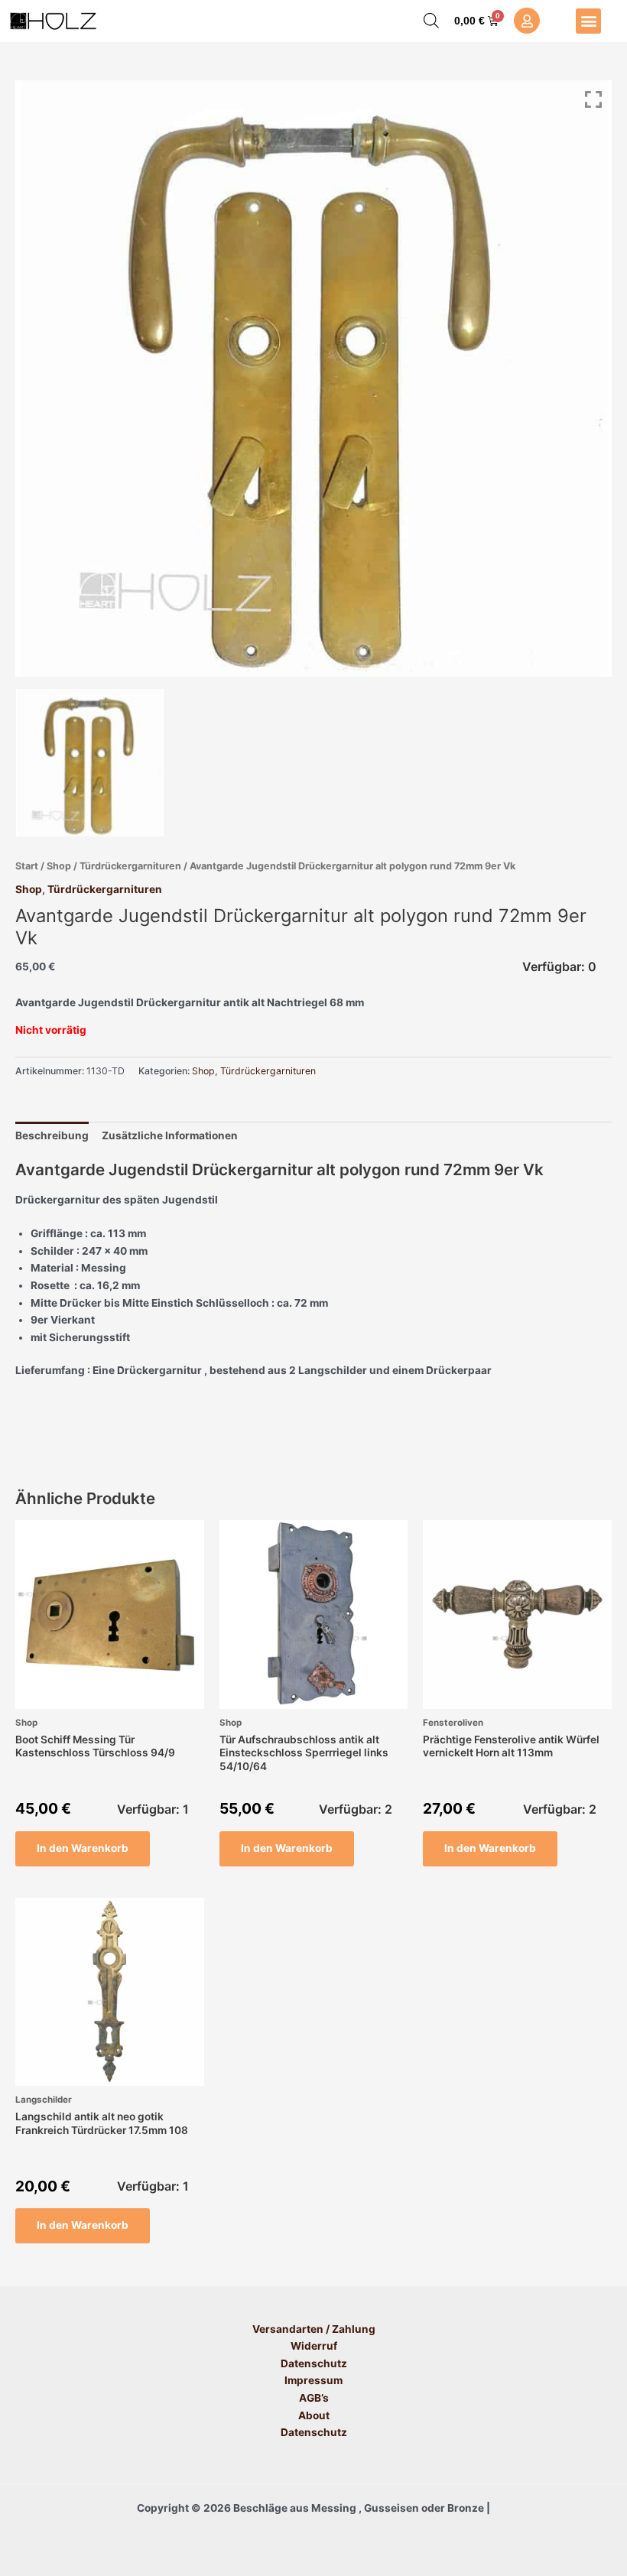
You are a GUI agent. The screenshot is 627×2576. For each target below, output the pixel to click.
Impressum (313, 2380)
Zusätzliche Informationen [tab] (170, 1135)
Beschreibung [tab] (52, 1135)
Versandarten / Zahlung (314, 2329)
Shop (59, 866)
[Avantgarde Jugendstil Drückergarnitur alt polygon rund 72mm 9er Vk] (90, 763)
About (314, 2415)
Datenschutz (314, 2363)
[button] (588, 21)
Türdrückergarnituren (130, 866)
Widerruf (314, 2346)
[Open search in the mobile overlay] (431, 21)
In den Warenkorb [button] (83, 1848)
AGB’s (314, 2398)
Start (27, 866)
